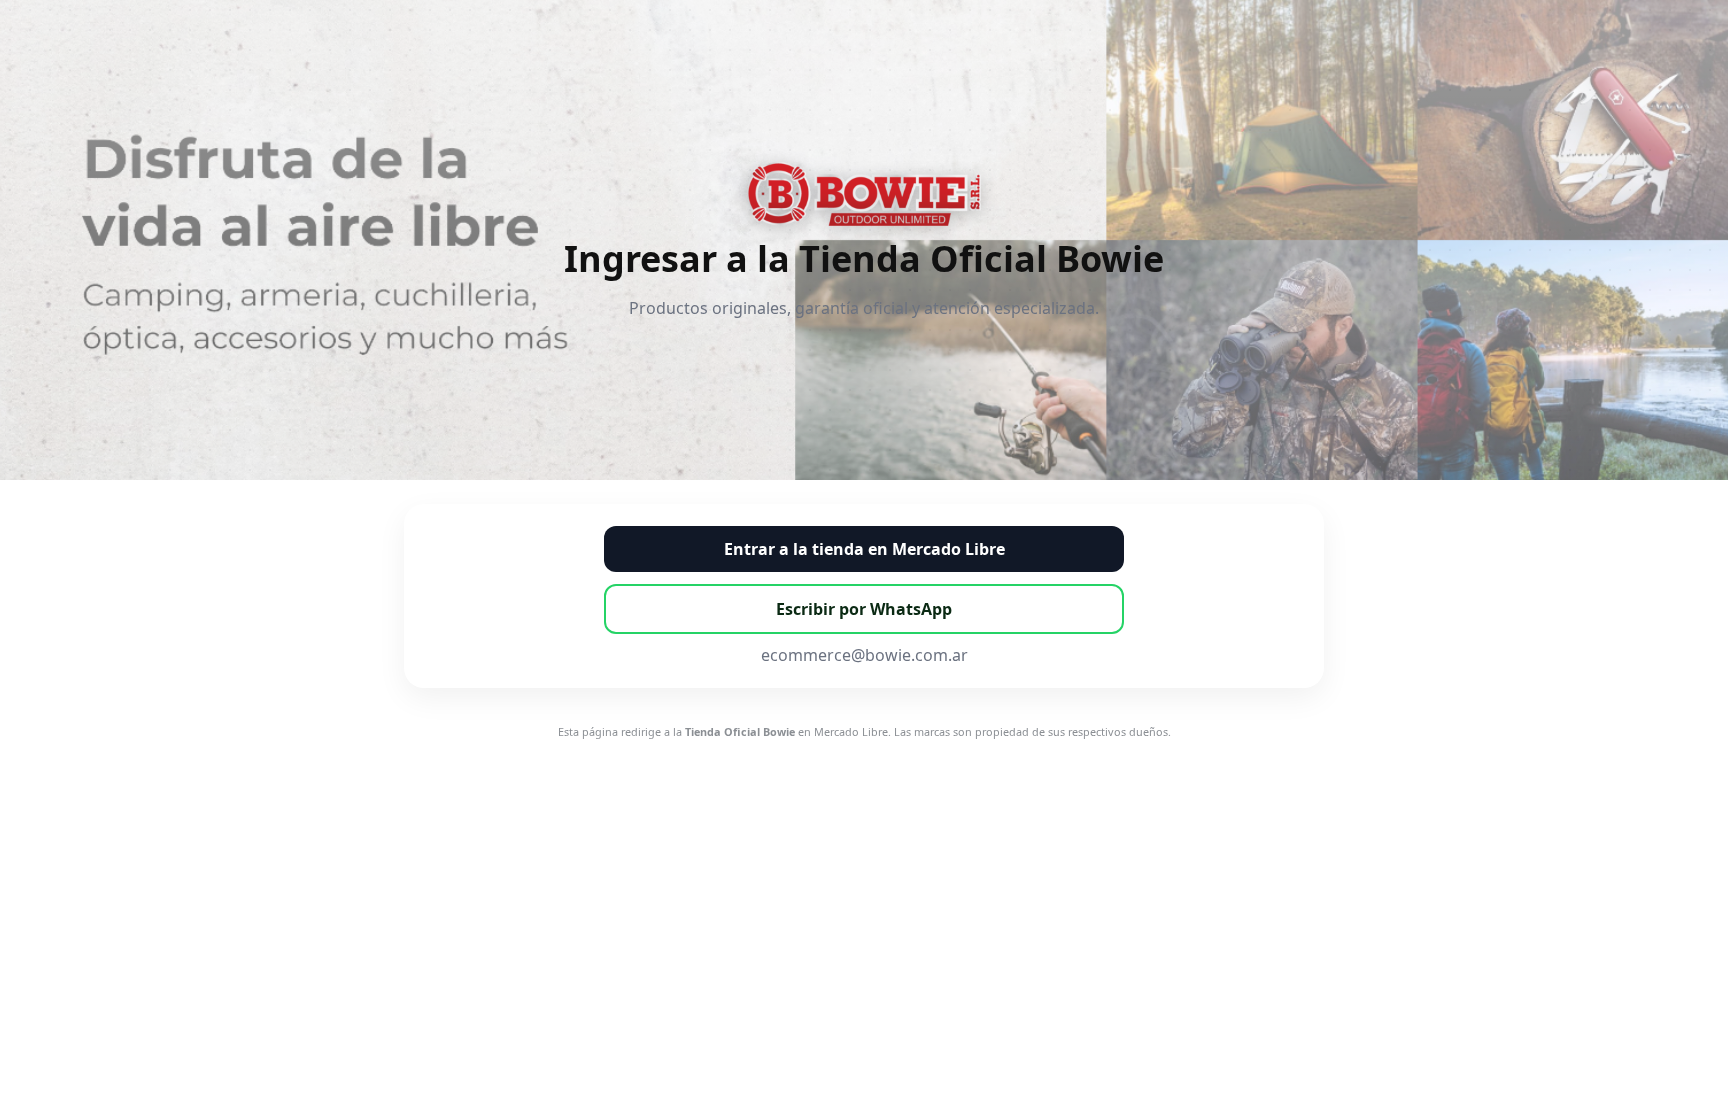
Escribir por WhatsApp (864, 609)
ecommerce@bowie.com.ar (864, 655)
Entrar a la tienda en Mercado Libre (864, 549)
